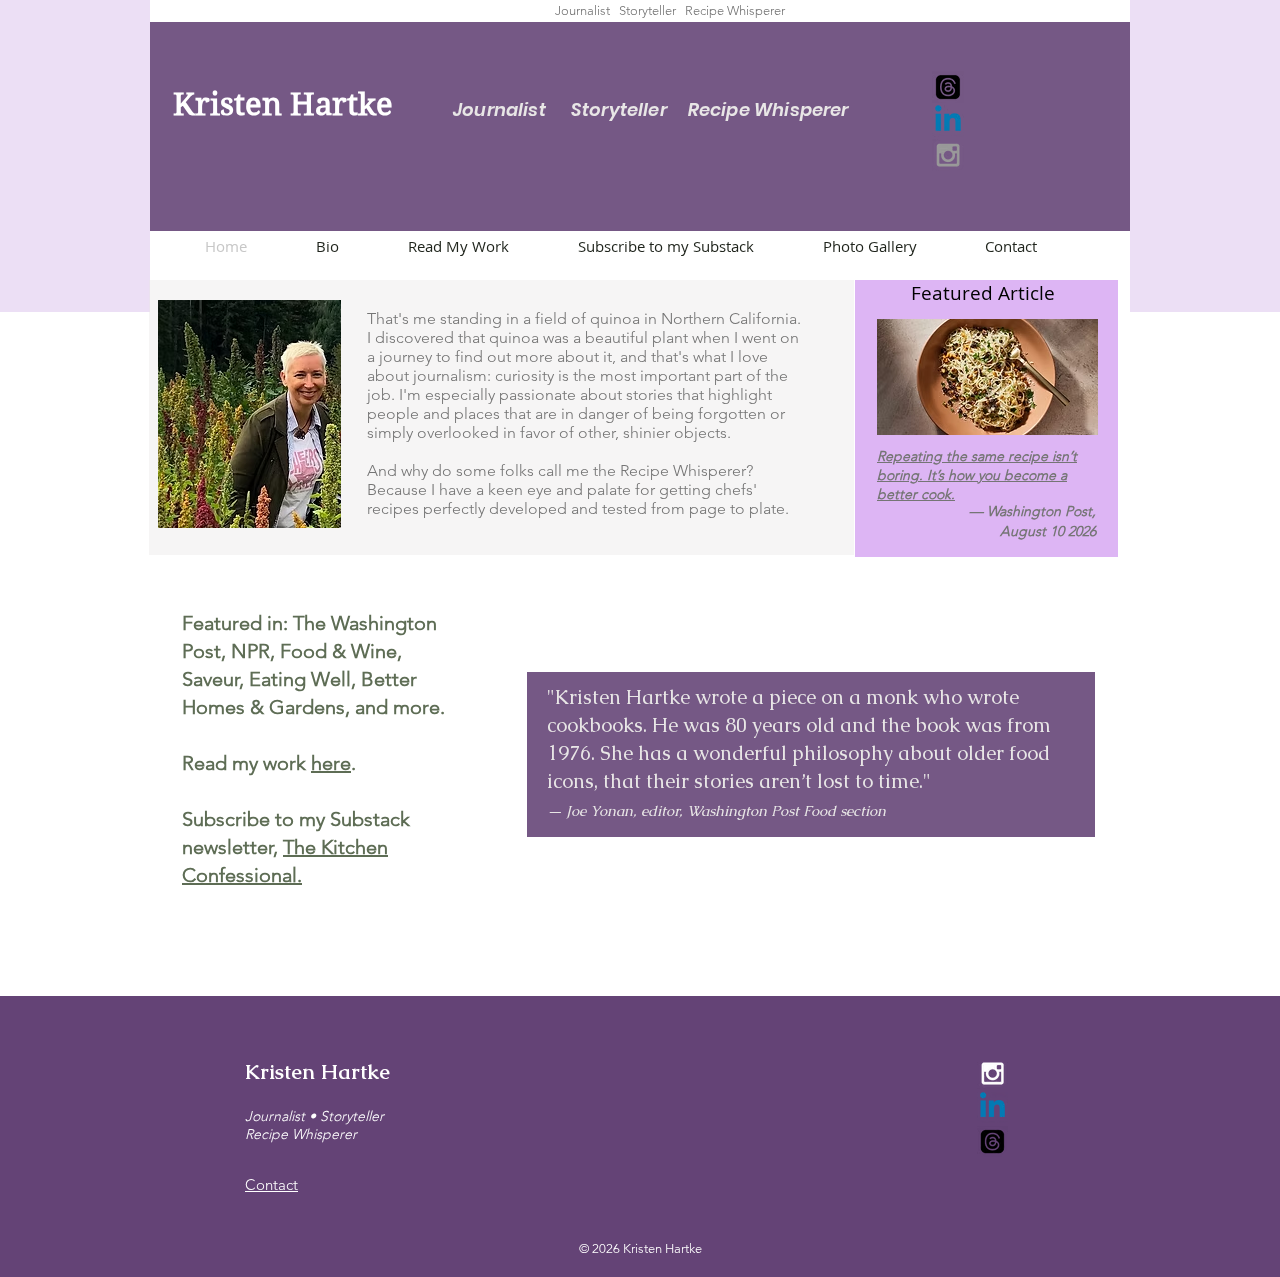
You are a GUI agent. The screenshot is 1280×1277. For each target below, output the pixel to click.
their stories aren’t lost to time (782, 781)
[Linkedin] (948, 121)
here (331, 763)
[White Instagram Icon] (992, 1073)
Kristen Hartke (317, 1071)
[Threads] (948, 87)
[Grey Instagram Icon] (948, 155)
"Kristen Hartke (618, 697)
